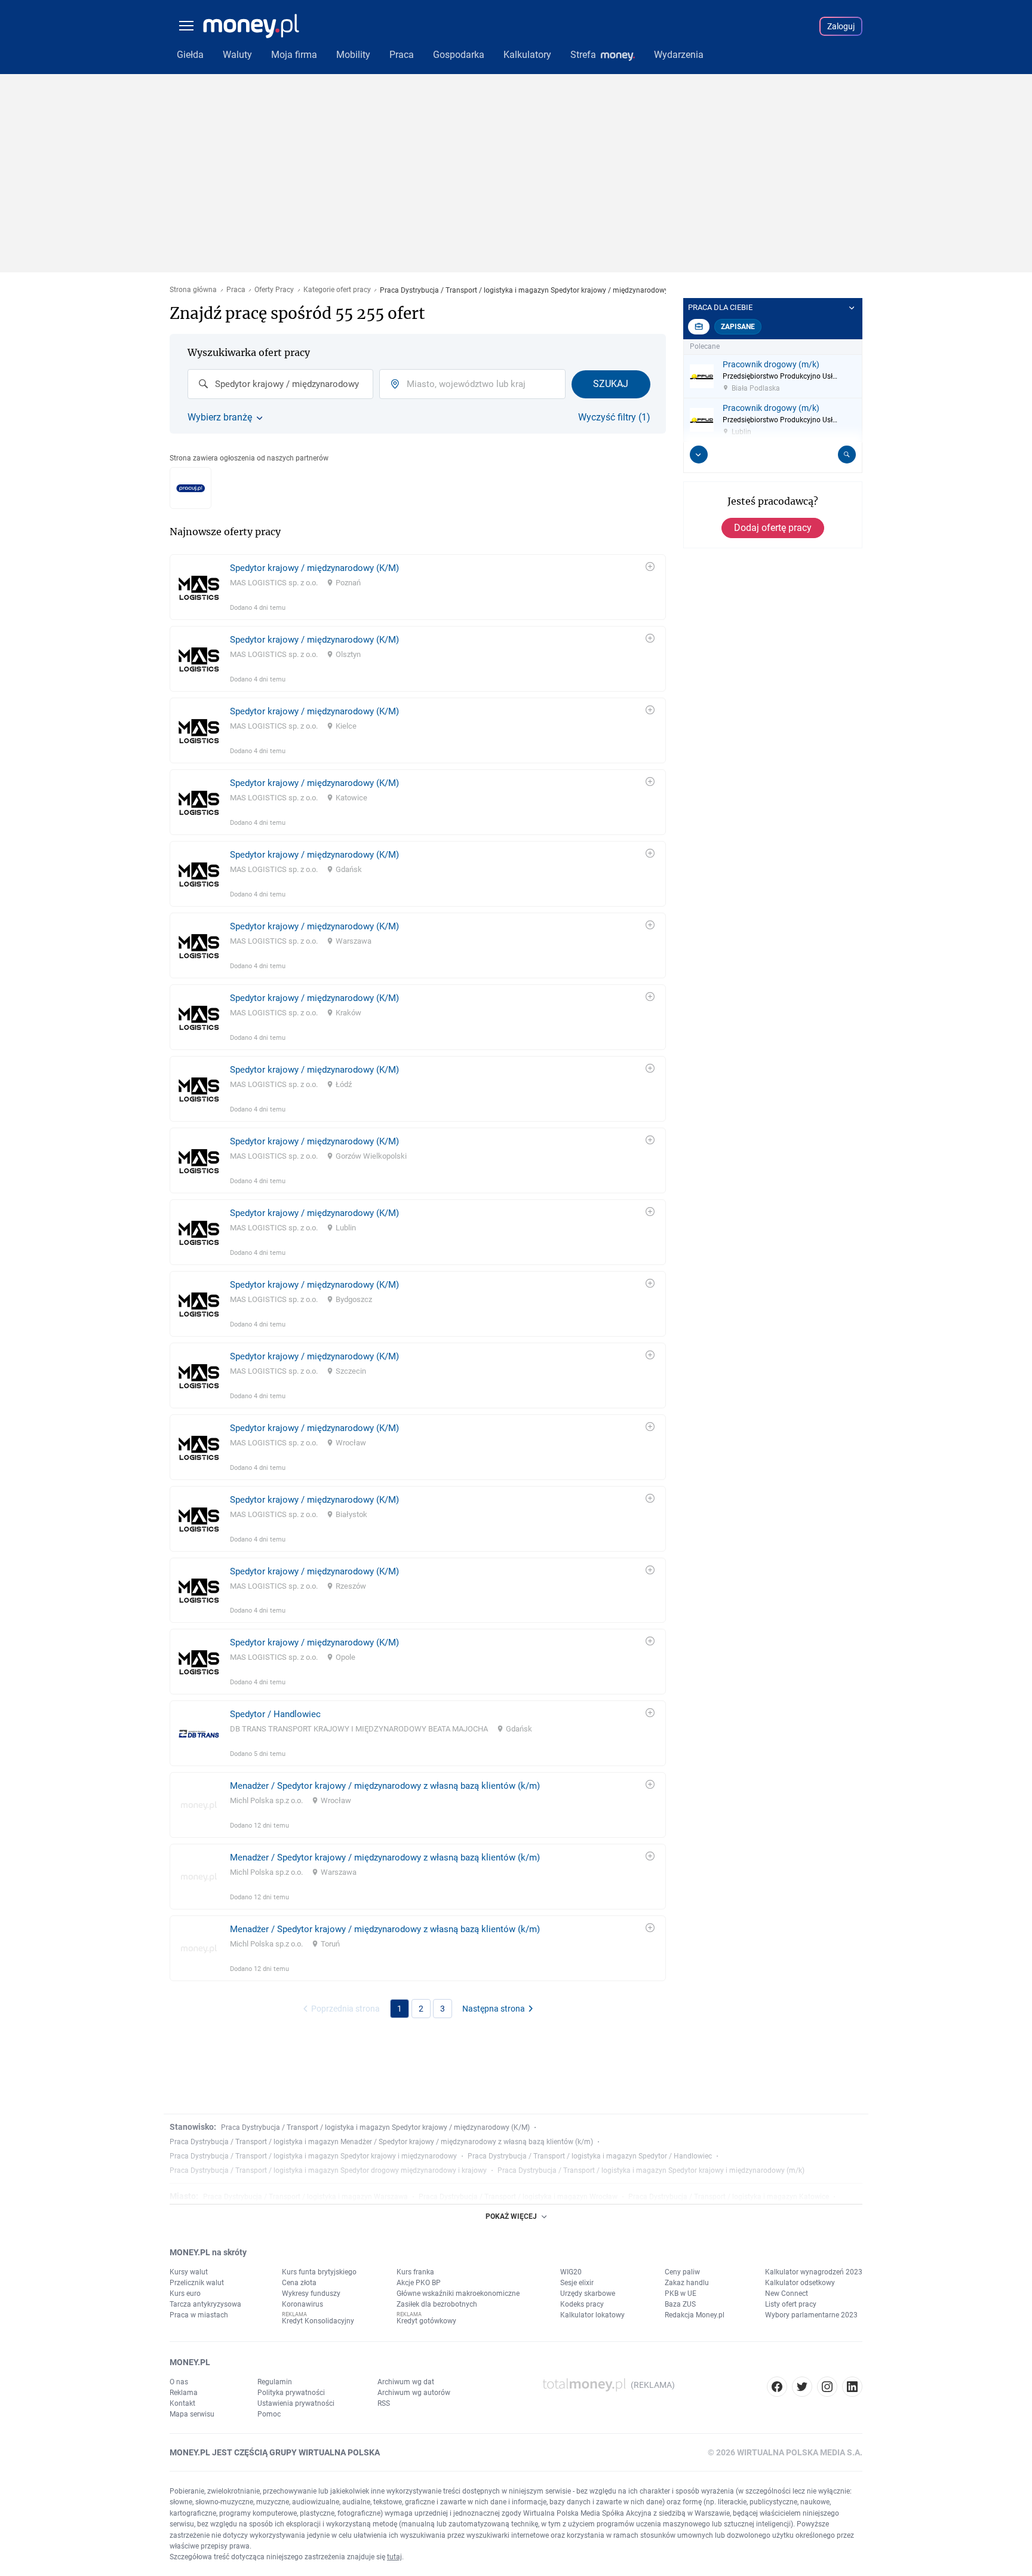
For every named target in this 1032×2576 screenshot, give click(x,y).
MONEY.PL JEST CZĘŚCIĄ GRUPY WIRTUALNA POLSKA (275, 2452)
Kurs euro (185, 2293)
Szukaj (611, 384)
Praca (236, 290)
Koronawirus (302, 2304)
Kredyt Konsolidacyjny (318, 2321)
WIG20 (571, 2272)
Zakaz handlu (687, 2283)
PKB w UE (681, 2293)
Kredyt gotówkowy (426, 2321)
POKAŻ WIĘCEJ (511, 2216)
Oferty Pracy (274, 290)
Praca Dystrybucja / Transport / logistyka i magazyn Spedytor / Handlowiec (590, 2156)
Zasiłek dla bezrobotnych (437, 2304)
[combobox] (280, 384)
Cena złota (299, 2283)
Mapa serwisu (192, 2414)
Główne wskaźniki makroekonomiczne (458, 2293)
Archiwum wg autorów (414, 2393)
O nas (179, 2382)
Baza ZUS (680, 2304)
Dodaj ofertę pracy (773, 528)
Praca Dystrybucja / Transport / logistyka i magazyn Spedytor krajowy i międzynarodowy (313, 2156)
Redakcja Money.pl (695, 2315)
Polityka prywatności (291, 2393)
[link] (418, 587)
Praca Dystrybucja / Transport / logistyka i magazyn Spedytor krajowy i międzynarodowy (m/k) (651, 2170)
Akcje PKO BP (419, 2283)
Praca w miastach (199, 2315)
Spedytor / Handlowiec (275, 1714)
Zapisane (738, 327)
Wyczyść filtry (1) (614, 417)
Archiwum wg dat (406, 2382)
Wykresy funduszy (311, 2293)
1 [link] (400, 2009)
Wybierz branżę (220, 417)
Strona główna (193, 290)
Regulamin (275, 2382)
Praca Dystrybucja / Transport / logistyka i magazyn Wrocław (518, 2197)
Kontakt (182, 2403)
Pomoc (269, 2414)
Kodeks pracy (582, 2304)
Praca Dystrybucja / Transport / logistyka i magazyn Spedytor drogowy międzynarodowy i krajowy (328, 2170)
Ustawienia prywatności (296, 2403)
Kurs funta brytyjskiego (319, 2272)
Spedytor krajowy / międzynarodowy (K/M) (314, 568)
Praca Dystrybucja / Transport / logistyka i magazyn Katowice (729, 2197)
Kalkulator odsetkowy (800, 2283)
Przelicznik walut (197, 2283)
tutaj (394, 2557)
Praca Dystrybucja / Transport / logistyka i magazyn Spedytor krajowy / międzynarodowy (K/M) (375, 2127)
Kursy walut (189, 2272)
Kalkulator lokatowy (592, 2315)
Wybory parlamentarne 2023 (811, 2315)
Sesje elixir (577, 2283)
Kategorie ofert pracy (337, 290)
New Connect (787, 2293)
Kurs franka (415, 2272)
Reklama (184, 2393)
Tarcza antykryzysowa (205, 2304)
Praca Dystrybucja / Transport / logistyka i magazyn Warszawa (305, 2197)
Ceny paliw (682, 2272)
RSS (384, 2403)
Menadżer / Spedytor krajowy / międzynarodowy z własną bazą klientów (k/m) (385, 1786)
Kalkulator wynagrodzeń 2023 (814, 2272)
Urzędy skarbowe (588, 2293)
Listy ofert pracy (791, 2304)
